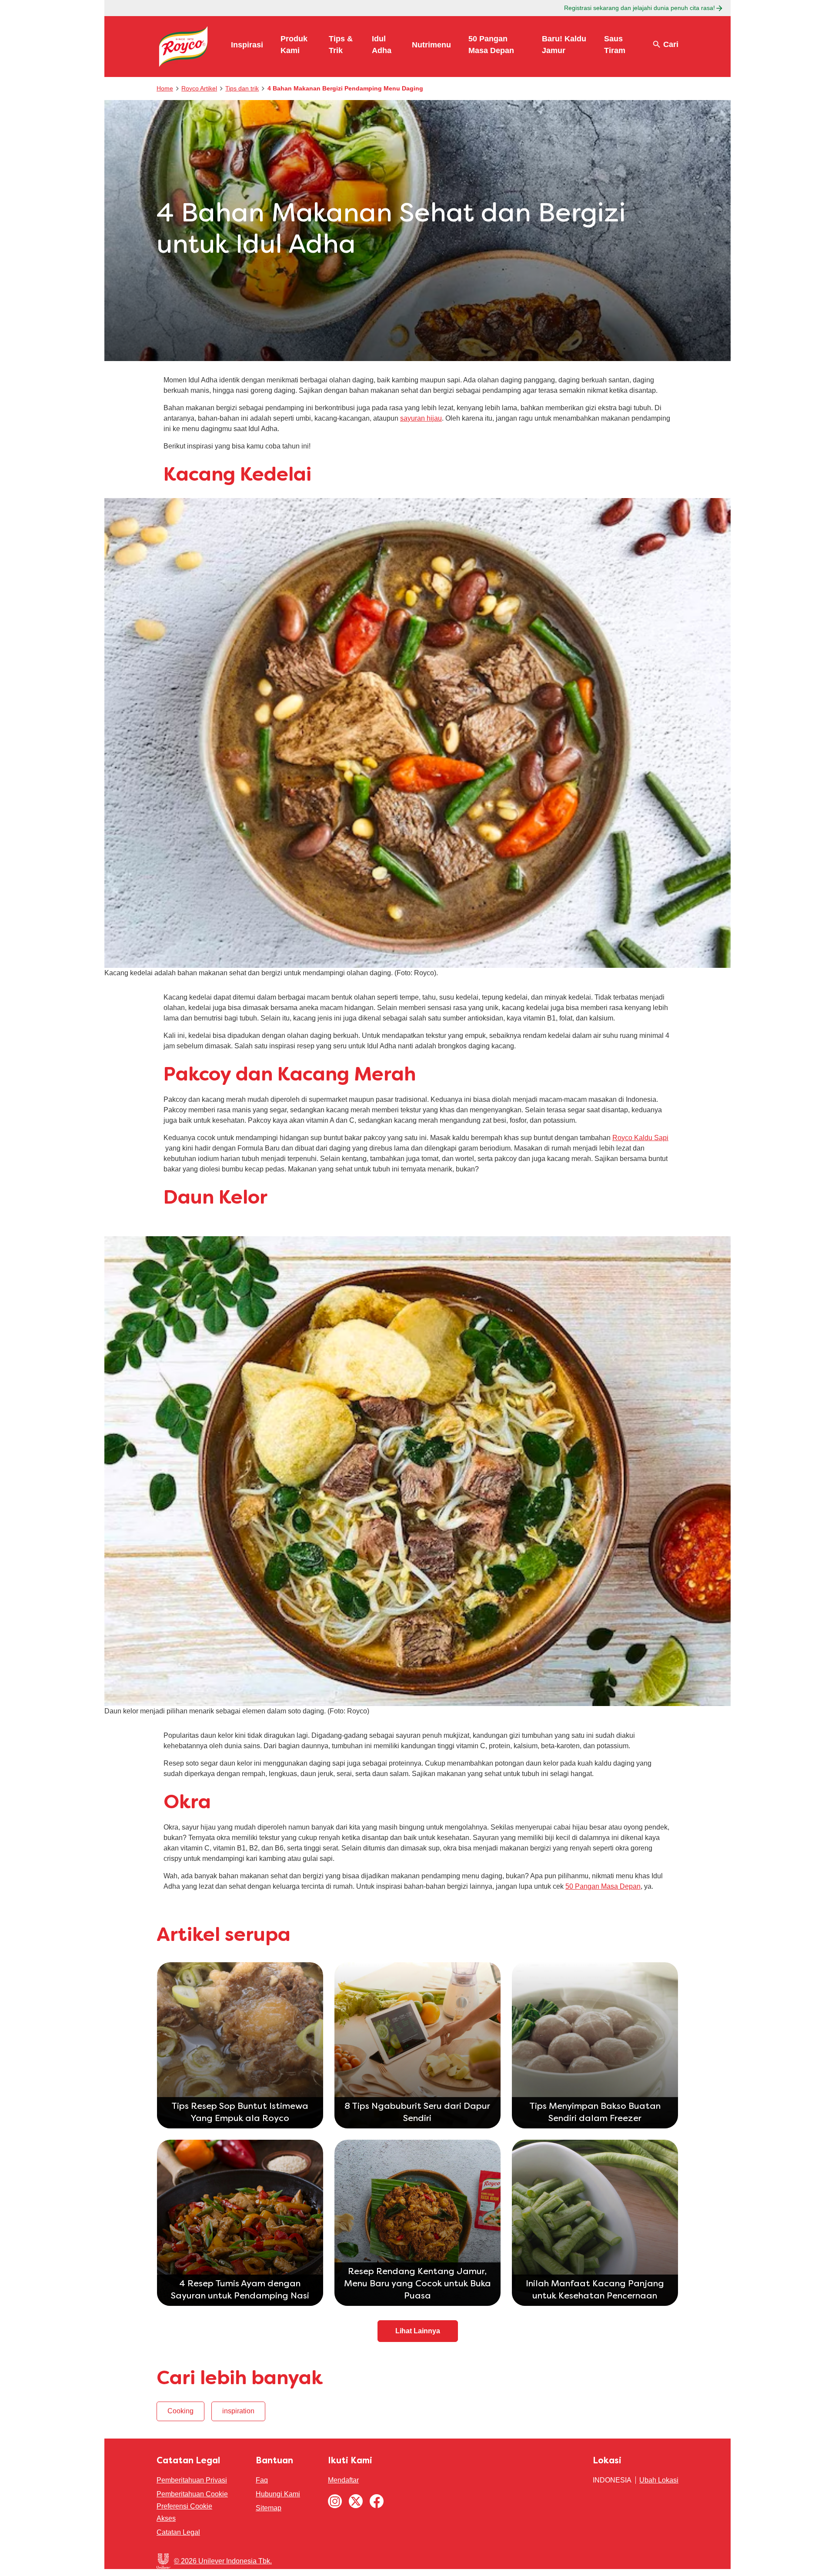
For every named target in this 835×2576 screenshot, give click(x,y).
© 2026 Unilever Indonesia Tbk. (223, 2561)
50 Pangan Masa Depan (603, 1886)
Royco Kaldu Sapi (640, 1138)
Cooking (180, 2411)
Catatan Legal (178, 2532)
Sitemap (269, 2508)
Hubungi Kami (278, 2494)
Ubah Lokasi (659, 2480)
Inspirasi (247, 45)
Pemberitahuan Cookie (192, 2494)
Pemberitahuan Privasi (192, 2480)
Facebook (377, 2501)
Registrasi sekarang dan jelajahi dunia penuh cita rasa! (640, 8)
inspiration (238, 2411)
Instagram (335, 2501)
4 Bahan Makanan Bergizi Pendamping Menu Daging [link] (345, 88)
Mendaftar (343, 2480)
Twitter (356, 2501)
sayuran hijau (421, 418)
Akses (166, 2518)
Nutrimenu (431, 45)
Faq (262, 2480)
